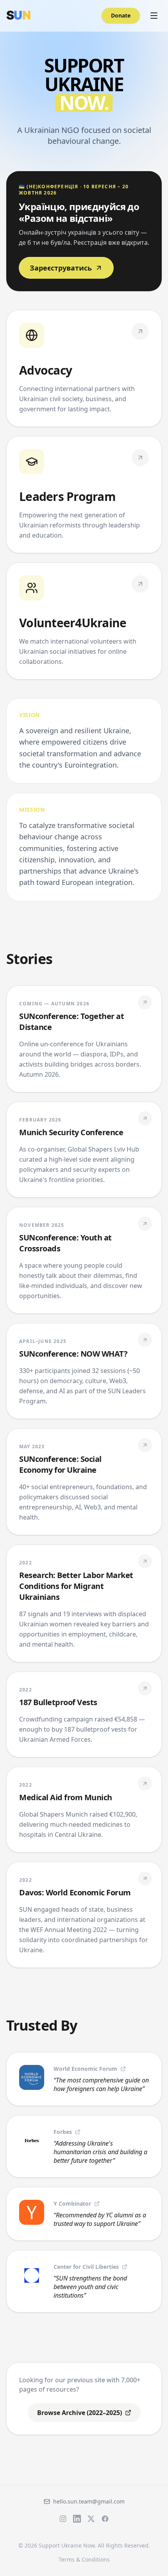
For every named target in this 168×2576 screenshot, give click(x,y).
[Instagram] (63, 2519)
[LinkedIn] (77, 2519)
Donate (121, 15)
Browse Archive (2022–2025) (80, 2413)
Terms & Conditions (84, 2559)
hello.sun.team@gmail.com (89, 2501)
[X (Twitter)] (91, 2519)
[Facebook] (105, 2519)
